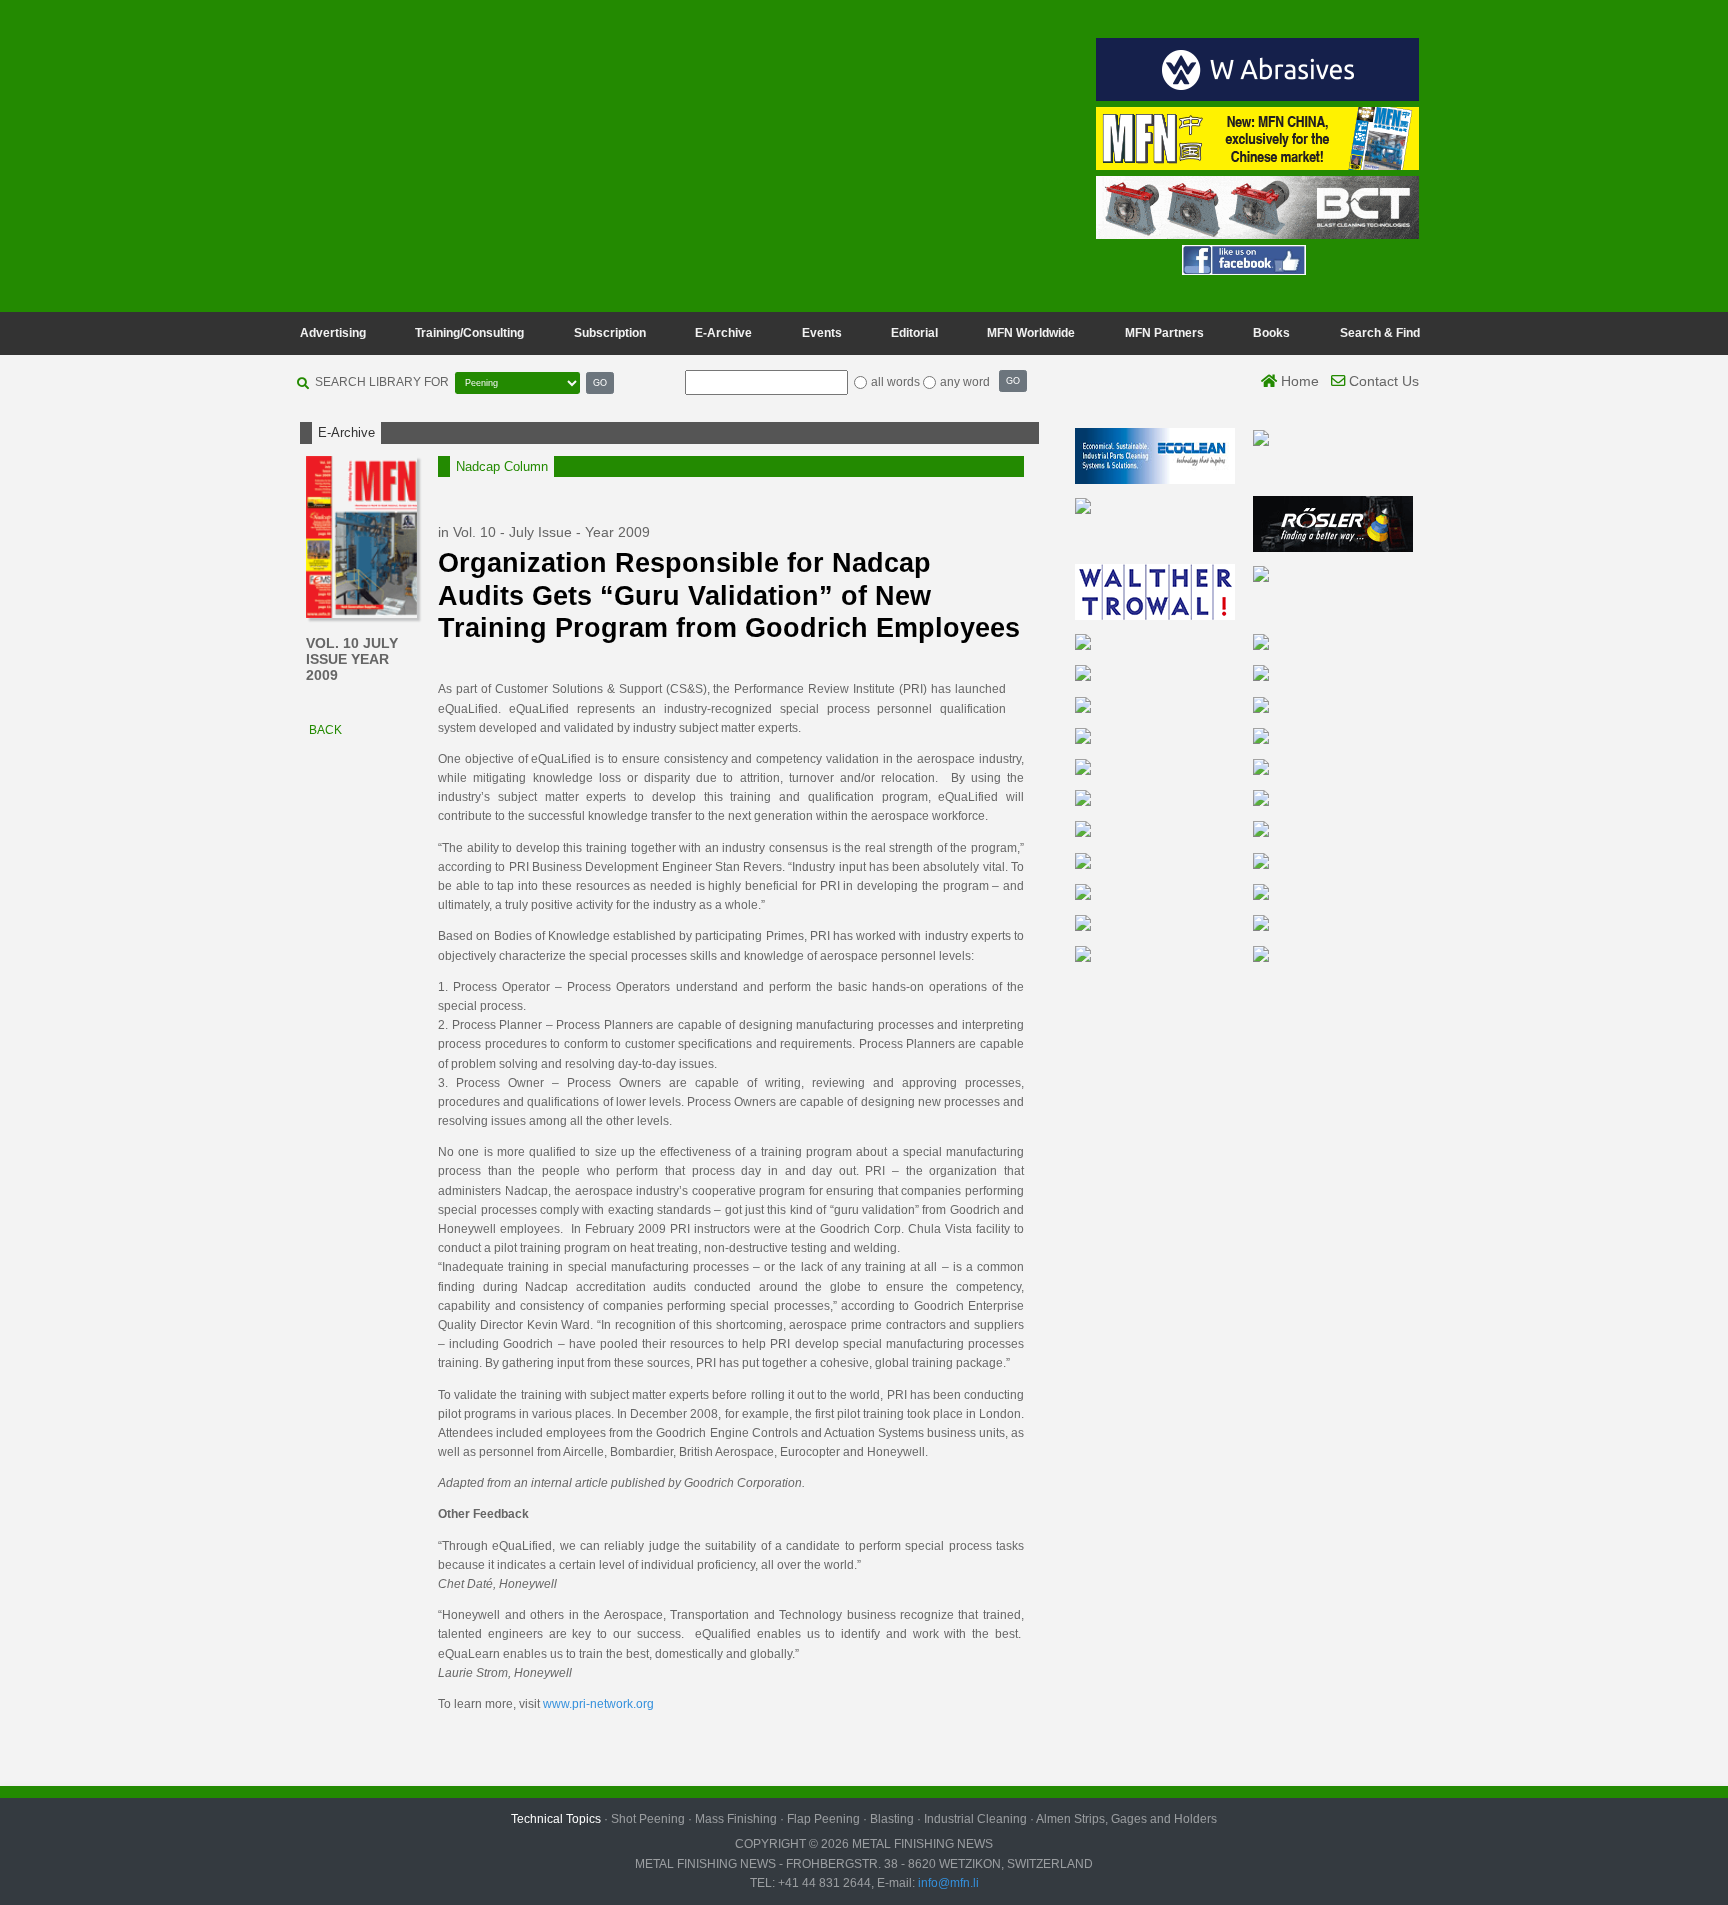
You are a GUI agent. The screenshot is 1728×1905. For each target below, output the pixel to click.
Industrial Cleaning (975, 1819)
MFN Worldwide (1031, 333)
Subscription (610, 333)
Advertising (333, 333)
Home (1298, 381)
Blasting (892, 1819)
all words (895, 382)
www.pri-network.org (598, 1704)
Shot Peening (648, 1819)
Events (822, 333)
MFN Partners (1164, 333)
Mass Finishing (736, 1819)
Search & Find (1380, 333)
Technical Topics (556, 1819)
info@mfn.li (947, 1883)
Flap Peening (823, 1819)
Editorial (914, 333)
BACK (324, 730)
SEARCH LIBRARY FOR (382, 382)
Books (1271, 333)
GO (600, 382)
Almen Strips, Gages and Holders (1126, 1819)
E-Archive (723, 333)
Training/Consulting (469, 333)
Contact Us (1382, 381)
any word (965, 382)
